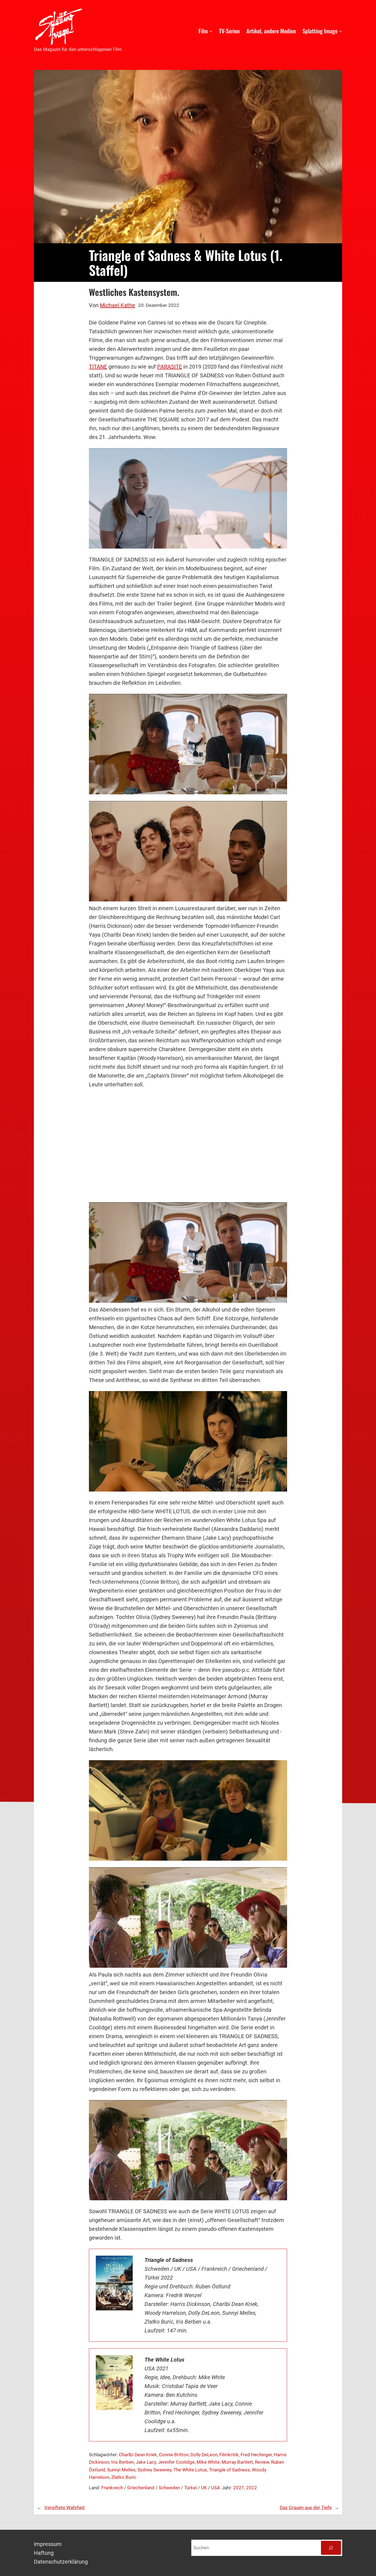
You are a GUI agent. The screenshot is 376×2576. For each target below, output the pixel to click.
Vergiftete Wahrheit (65, 2507)
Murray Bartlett (237, 2462)
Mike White (208, 2462)
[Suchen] (331, 2548)
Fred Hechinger (256, 2455)
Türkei (190, 2488)
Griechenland (141, 2488)
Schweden (169, 2488)
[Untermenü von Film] (211, 31)
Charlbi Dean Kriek (138, 2455)
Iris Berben (122, 2462)
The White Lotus (190, 2470)
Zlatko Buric (124, 2477)
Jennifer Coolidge (176, 2462)
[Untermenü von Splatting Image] (340, 31)
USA (216, 2488)
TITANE (98, 367)
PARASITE (170, 367)
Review (262, 2462)
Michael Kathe (118, 305)
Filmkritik (229, 2455)
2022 (252, 2488)
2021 (239, 2488)
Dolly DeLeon (204, 2455)
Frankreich (112, 2488)
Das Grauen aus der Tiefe (306, 2507)
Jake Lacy (146, 2462)
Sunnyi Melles (121, 2470)
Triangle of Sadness (229, 2470)
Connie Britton (174, 2455)
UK (204, 2488)
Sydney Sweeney (154, 2470)
